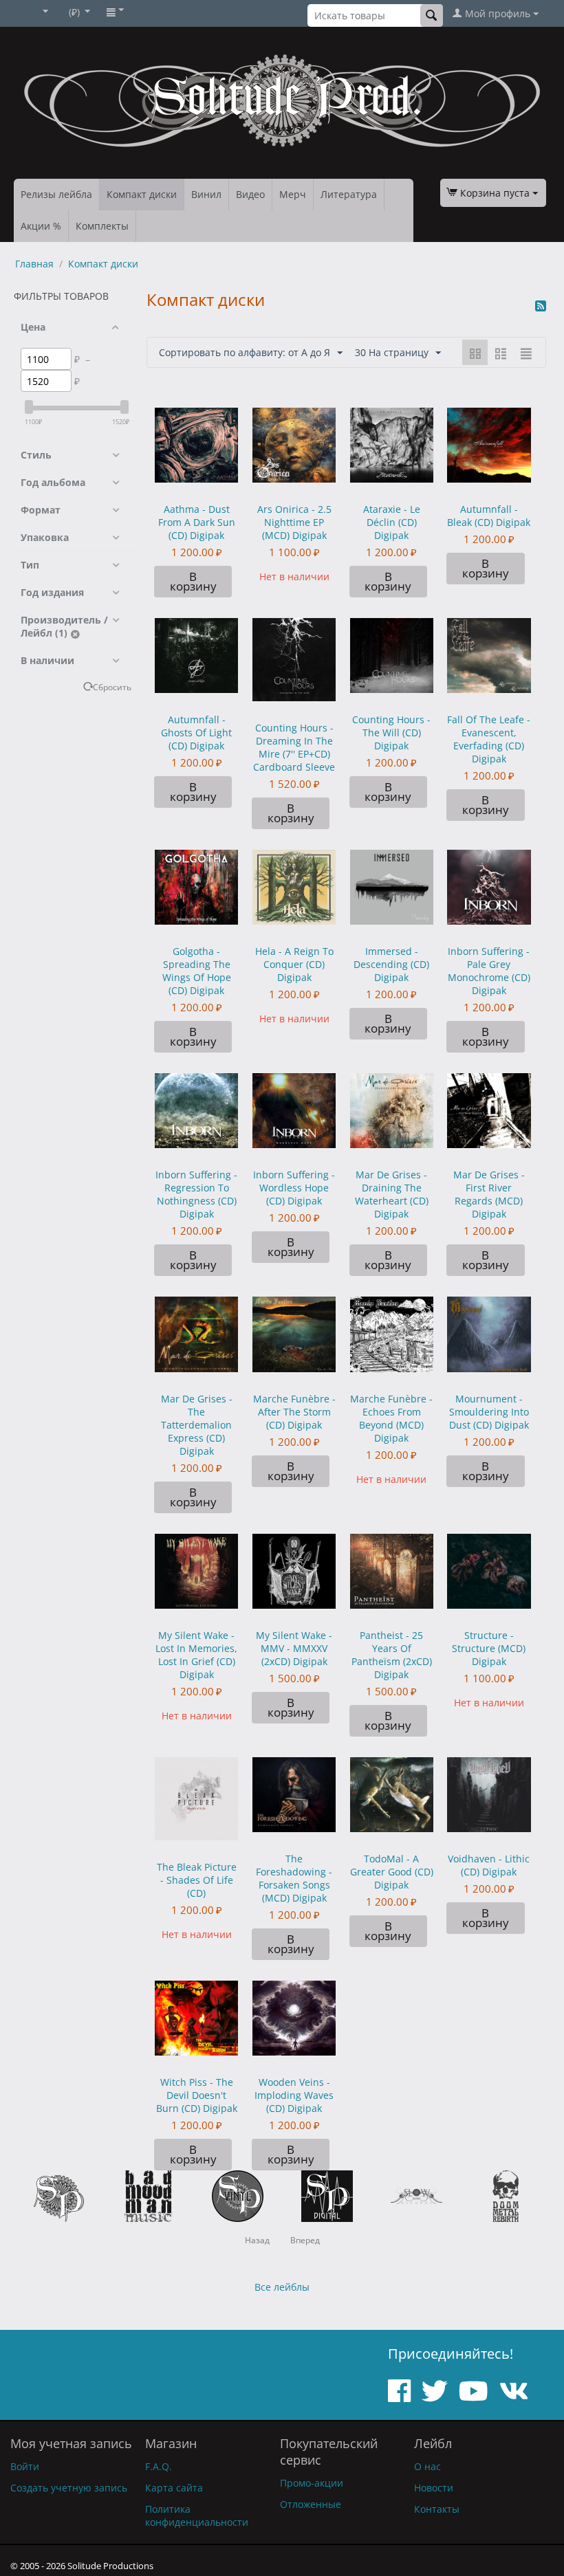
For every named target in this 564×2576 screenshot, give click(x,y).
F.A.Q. (159, 2466)
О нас (427, 2466)
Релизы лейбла (56, 194)
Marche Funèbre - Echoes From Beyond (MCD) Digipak (391, 1418)
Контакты (437, 2509)
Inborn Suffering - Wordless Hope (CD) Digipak (294, 1188)
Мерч (293, 194)
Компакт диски (142, 194)
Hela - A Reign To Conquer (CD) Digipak (294, 964)
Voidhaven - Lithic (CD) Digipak (489, 1865)
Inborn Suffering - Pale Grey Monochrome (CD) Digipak (489, 971)
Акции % (41, 226)
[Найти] (432, 15)
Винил (206, 194)
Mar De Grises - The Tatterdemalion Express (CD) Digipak (197, 1425)
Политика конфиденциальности (197, 2516)
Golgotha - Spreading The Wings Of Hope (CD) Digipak (197, 971)
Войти (25, 2466)
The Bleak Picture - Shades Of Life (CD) (197, 1880)
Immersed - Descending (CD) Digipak (391, 964)
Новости (434, 2488)
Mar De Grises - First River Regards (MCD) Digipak (489, 1194)
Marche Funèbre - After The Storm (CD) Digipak (294, 1412)
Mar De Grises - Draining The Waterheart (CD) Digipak (392, 1194)
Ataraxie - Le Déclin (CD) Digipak (392, 522)
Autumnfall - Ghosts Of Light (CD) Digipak (196, 733)
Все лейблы (282, 2287)
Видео (250, 194)
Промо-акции (312, 2483)
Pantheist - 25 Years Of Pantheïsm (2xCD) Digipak (392, 1655)
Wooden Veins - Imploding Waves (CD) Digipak (294, 2095)
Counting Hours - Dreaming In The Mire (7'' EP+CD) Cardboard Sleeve (294, 747)
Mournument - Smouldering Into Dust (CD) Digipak (489, 1412)
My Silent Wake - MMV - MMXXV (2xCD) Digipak (294, 1648)
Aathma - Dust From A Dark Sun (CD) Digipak (197, 522)
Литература (349, 194)
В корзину (193, 581)
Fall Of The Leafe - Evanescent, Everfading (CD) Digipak (489, 739)
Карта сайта (174, 2488)
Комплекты (102, 226)
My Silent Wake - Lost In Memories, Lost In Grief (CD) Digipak (196, 1655)
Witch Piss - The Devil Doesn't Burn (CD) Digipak (197, 2095)
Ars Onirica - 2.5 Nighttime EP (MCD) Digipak (294, 522)
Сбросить (112, 687)
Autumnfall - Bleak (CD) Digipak (489, 516)
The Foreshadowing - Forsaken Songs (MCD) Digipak (294, 1878)
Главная (34, 264)
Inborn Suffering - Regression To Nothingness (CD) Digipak (196, 1194)
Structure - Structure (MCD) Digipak (489, 1648)
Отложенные (311, 2504)
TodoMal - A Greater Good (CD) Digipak (392, 1872)
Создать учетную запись (69, 2488)
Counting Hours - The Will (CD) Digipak (391, 733)
